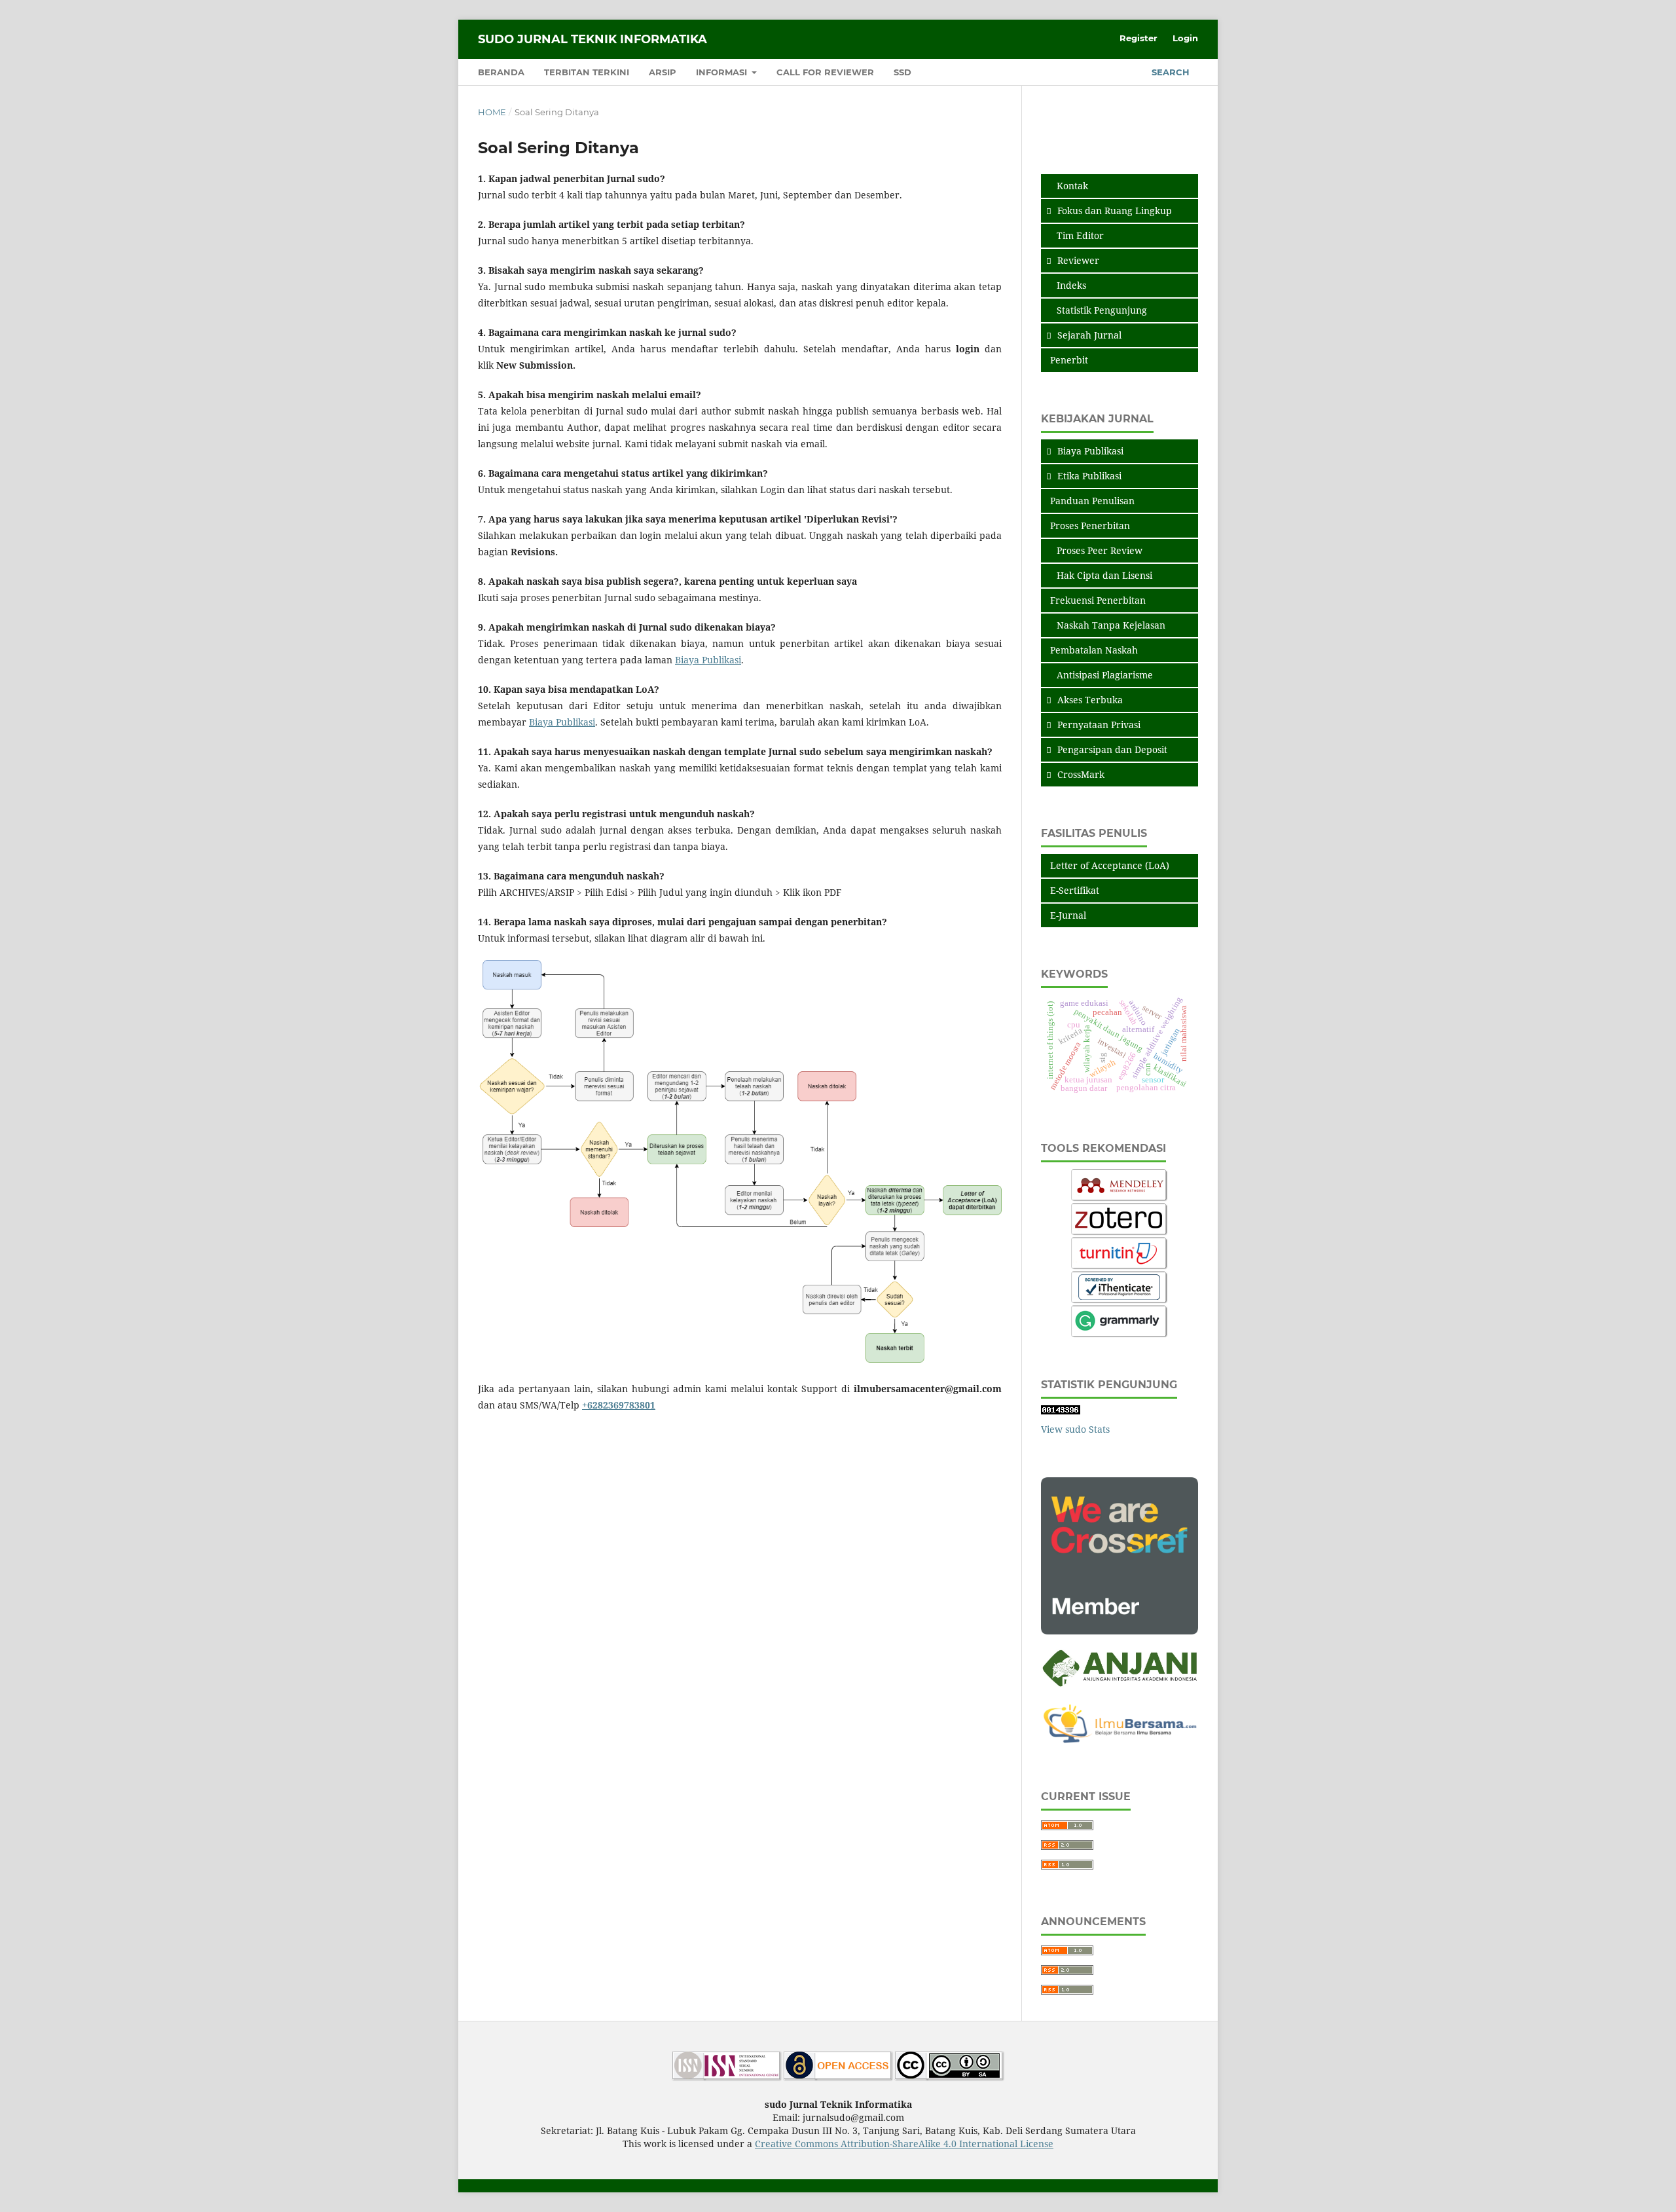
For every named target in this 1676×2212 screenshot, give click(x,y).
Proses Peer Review (1100, 550)
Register (1139, 38)
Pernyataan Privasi (1099, 725)
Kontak (1072, 186)
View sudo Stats (1075, 1429)
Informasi (723, 72)
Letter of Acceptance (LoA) (1110, 865)
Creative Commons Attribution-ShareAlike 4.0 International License (904, 2144)
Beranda (501, 72)
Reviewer (1078, 260)
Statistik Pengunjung (1102, 310)
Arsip (663, 72)
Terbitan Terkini (587, 72)
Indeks (1071, 285)
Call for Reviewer (825, 72)
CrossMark (1081, 774)
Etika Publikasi (1089, 476)
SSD (902, 72)
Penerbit (1069, 360)
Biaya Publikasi (708, 660)
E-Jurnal (1068, 915)
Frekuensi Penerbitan (1098, 600)
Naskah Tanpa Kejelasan (1111, 625)
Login (1185, 38)
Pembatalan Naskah (1094, 650)
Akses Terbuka (1090, 700)
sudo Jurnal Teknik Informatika (592, 39)
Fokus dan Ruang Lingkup (1115, 211)
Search (1169, 72)
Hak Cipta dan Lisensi (1104, 575)
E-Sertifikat (1075, 890)
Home (492, 112)
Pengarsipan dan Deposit (1112, 749)
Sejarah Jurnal (1089, 335)
